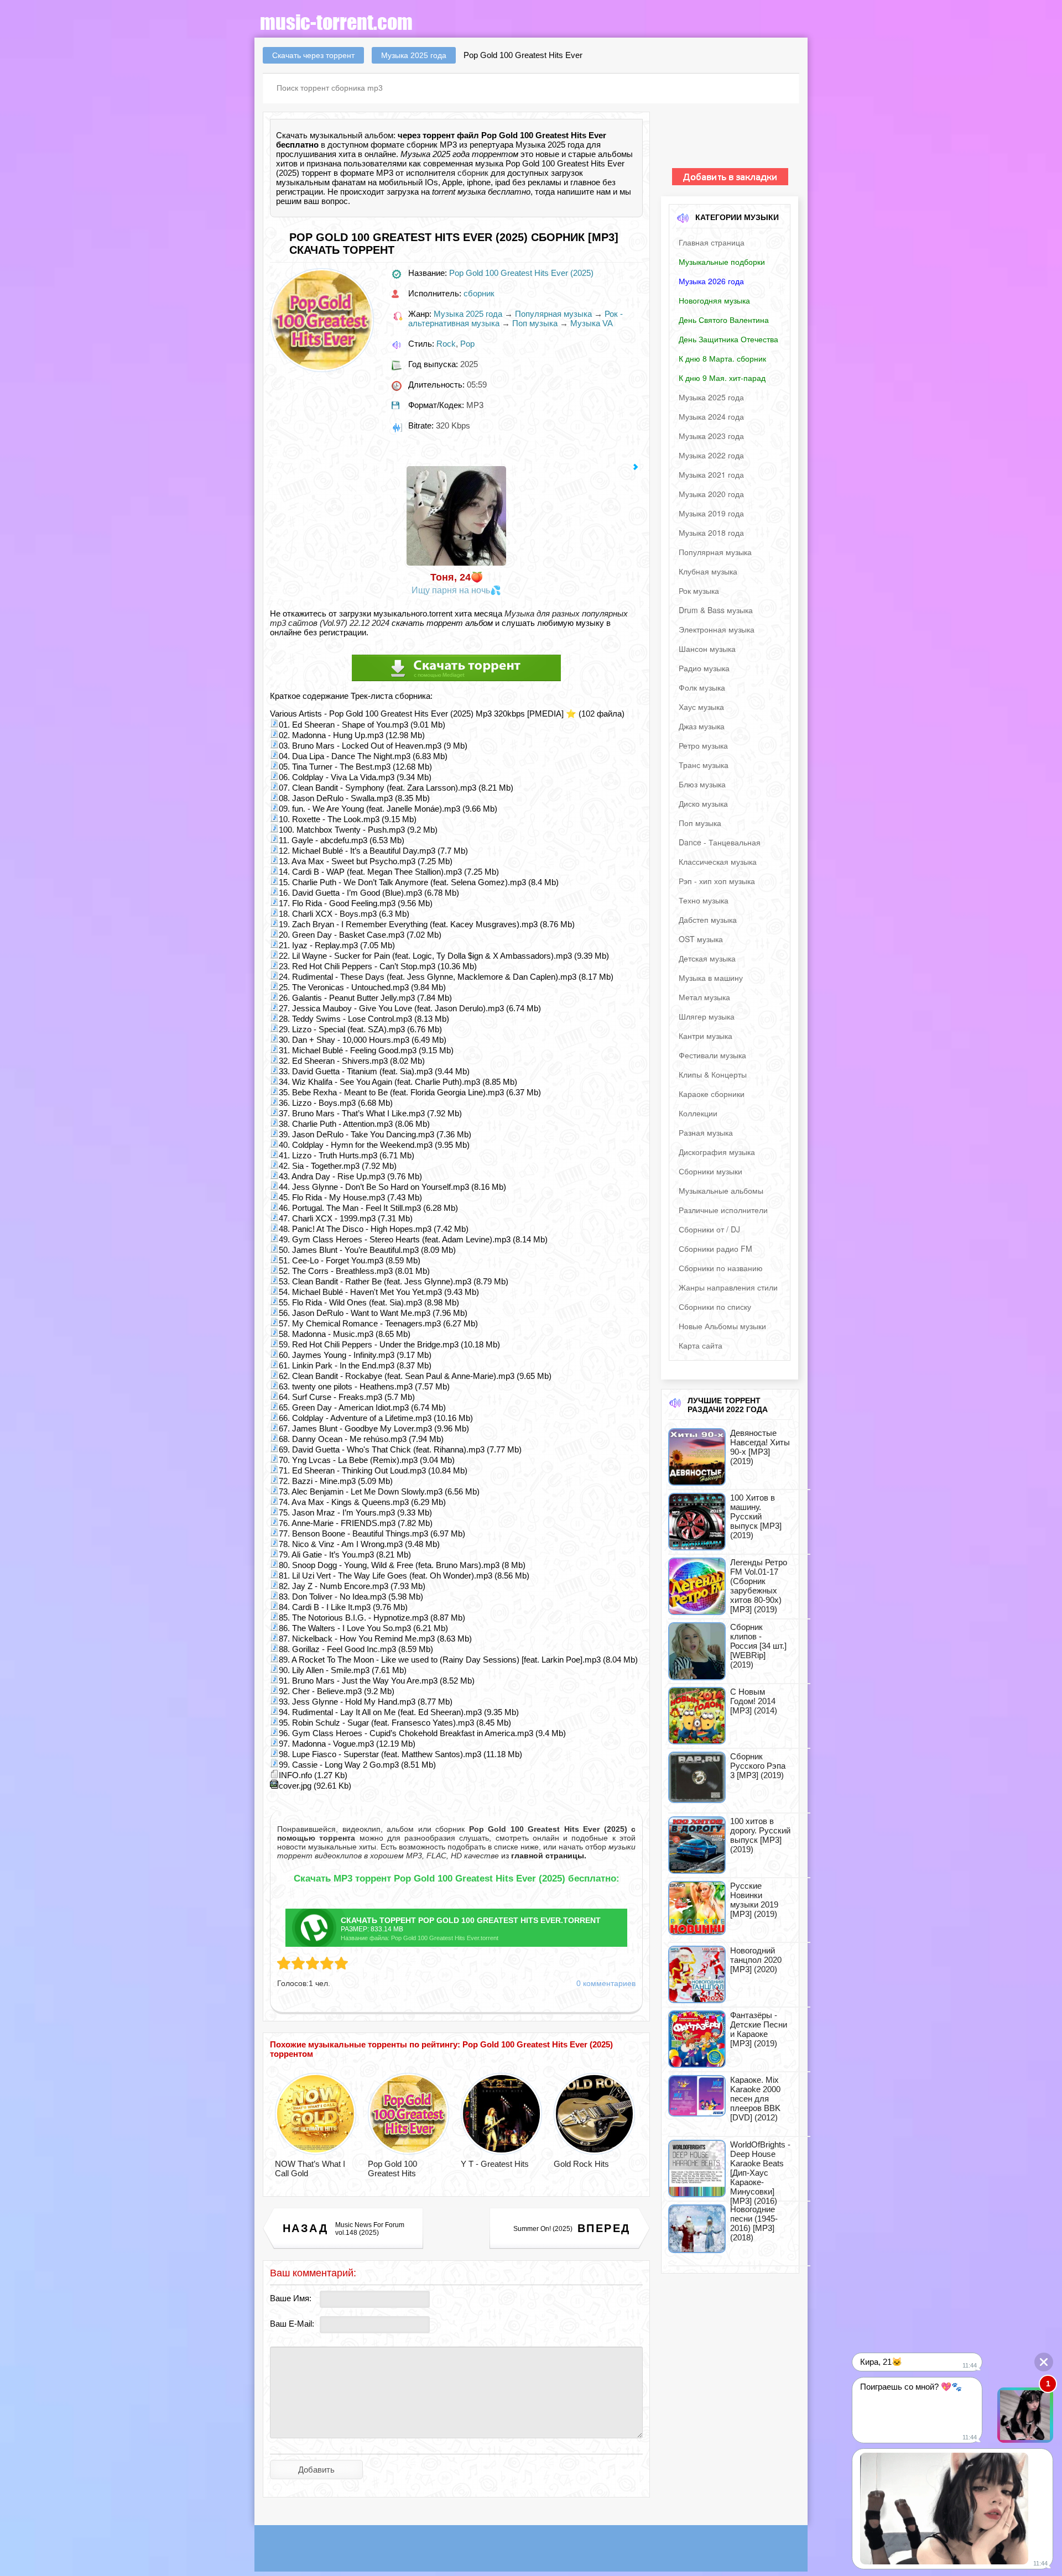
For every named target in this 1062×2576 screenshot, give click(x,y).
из (543, 1856)
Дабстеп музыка (708, 919)
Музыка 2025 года (468, 314)
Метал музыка (704, 997)
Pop (467, 344)
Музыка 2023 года (711, 436)
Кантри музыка (706, 1036)
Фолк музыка (702, 687)
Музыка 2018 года (711, 532)
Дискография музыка (717, 1152)
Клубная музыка (708, 571)
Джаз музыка (702, 726)
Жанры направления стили (728, 1287)
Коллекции (698, 1113)
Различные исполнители (723, 1210)
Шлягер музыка (707, 1016)
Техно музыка (704, 900)
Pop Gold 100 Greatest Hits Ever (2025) (521, 273)
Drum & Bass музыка (716, 610)
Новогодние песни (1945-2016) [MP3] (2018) (754, 2223)
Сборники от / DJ (709, 1229)
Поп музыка (535, 323)
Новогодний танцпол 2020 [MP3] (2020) (756, 1960)
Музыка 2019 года (711, 513)
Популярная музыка (553, 314)
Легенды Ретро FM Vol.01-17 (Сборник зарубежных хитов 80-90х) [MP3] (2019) (759, 1586)
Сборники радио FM (715, 1248)
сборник (473, 173)
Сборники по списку (715, 1307)
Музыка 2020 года (711, 494)
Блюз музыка (702, 784)
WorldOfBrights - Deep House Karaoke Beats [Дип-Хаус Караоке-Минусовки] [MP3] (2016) (760, 2173)
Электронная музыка (717, 629)
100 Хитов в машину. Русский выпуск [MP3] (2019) (756, 1516)
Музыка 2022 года (711, 455)
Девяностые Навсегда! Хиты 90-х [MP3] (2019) (760, 1447)
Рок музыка (699, 591)
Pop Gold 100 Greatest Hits (392, 2169)
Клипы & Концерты (713, 1074)
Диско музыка (703, 803)
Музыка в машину (711, 978)
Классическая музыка (718, 861)
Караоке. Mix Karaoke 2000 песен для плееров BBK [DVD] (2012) (755, 2099)
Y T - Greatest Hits (495, 2164)
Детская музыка (707, 958)
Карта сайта (701, 1345)
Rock (446, 344)
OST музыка (701, 939)
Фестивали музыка (712, 1055)
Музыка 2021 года (711, 474)
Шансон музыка (707, 649)
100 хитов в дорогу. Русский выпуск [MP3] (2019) (760, 1835)
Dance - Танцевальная (720, 842)
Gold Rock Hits (581, 2164)
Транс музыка (704, 765)
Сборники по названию (721, 1268)
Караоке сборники (712, 1094)
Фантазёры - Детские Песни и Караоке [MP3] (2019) (759, 2029)
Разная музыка (706, 1132)
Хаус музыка (701, 707)
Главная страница (712, 242)
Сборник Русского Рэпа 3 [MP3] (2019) (758, 1766)
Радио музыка (704, 668)
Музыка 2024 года (711, 416)
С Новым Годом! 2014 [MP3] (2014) (754, 1701)
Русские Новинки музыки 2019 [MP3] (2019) (754, 1900)
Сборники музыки (710, 1171)
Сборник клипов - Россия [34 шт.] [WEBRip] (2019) (758, 1646)
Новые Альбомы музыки (722, 1326)
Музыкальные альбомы (721, 1190)
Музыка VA (592, 323)
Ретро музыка (703, 745)
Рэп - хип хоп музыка (717, 881)
